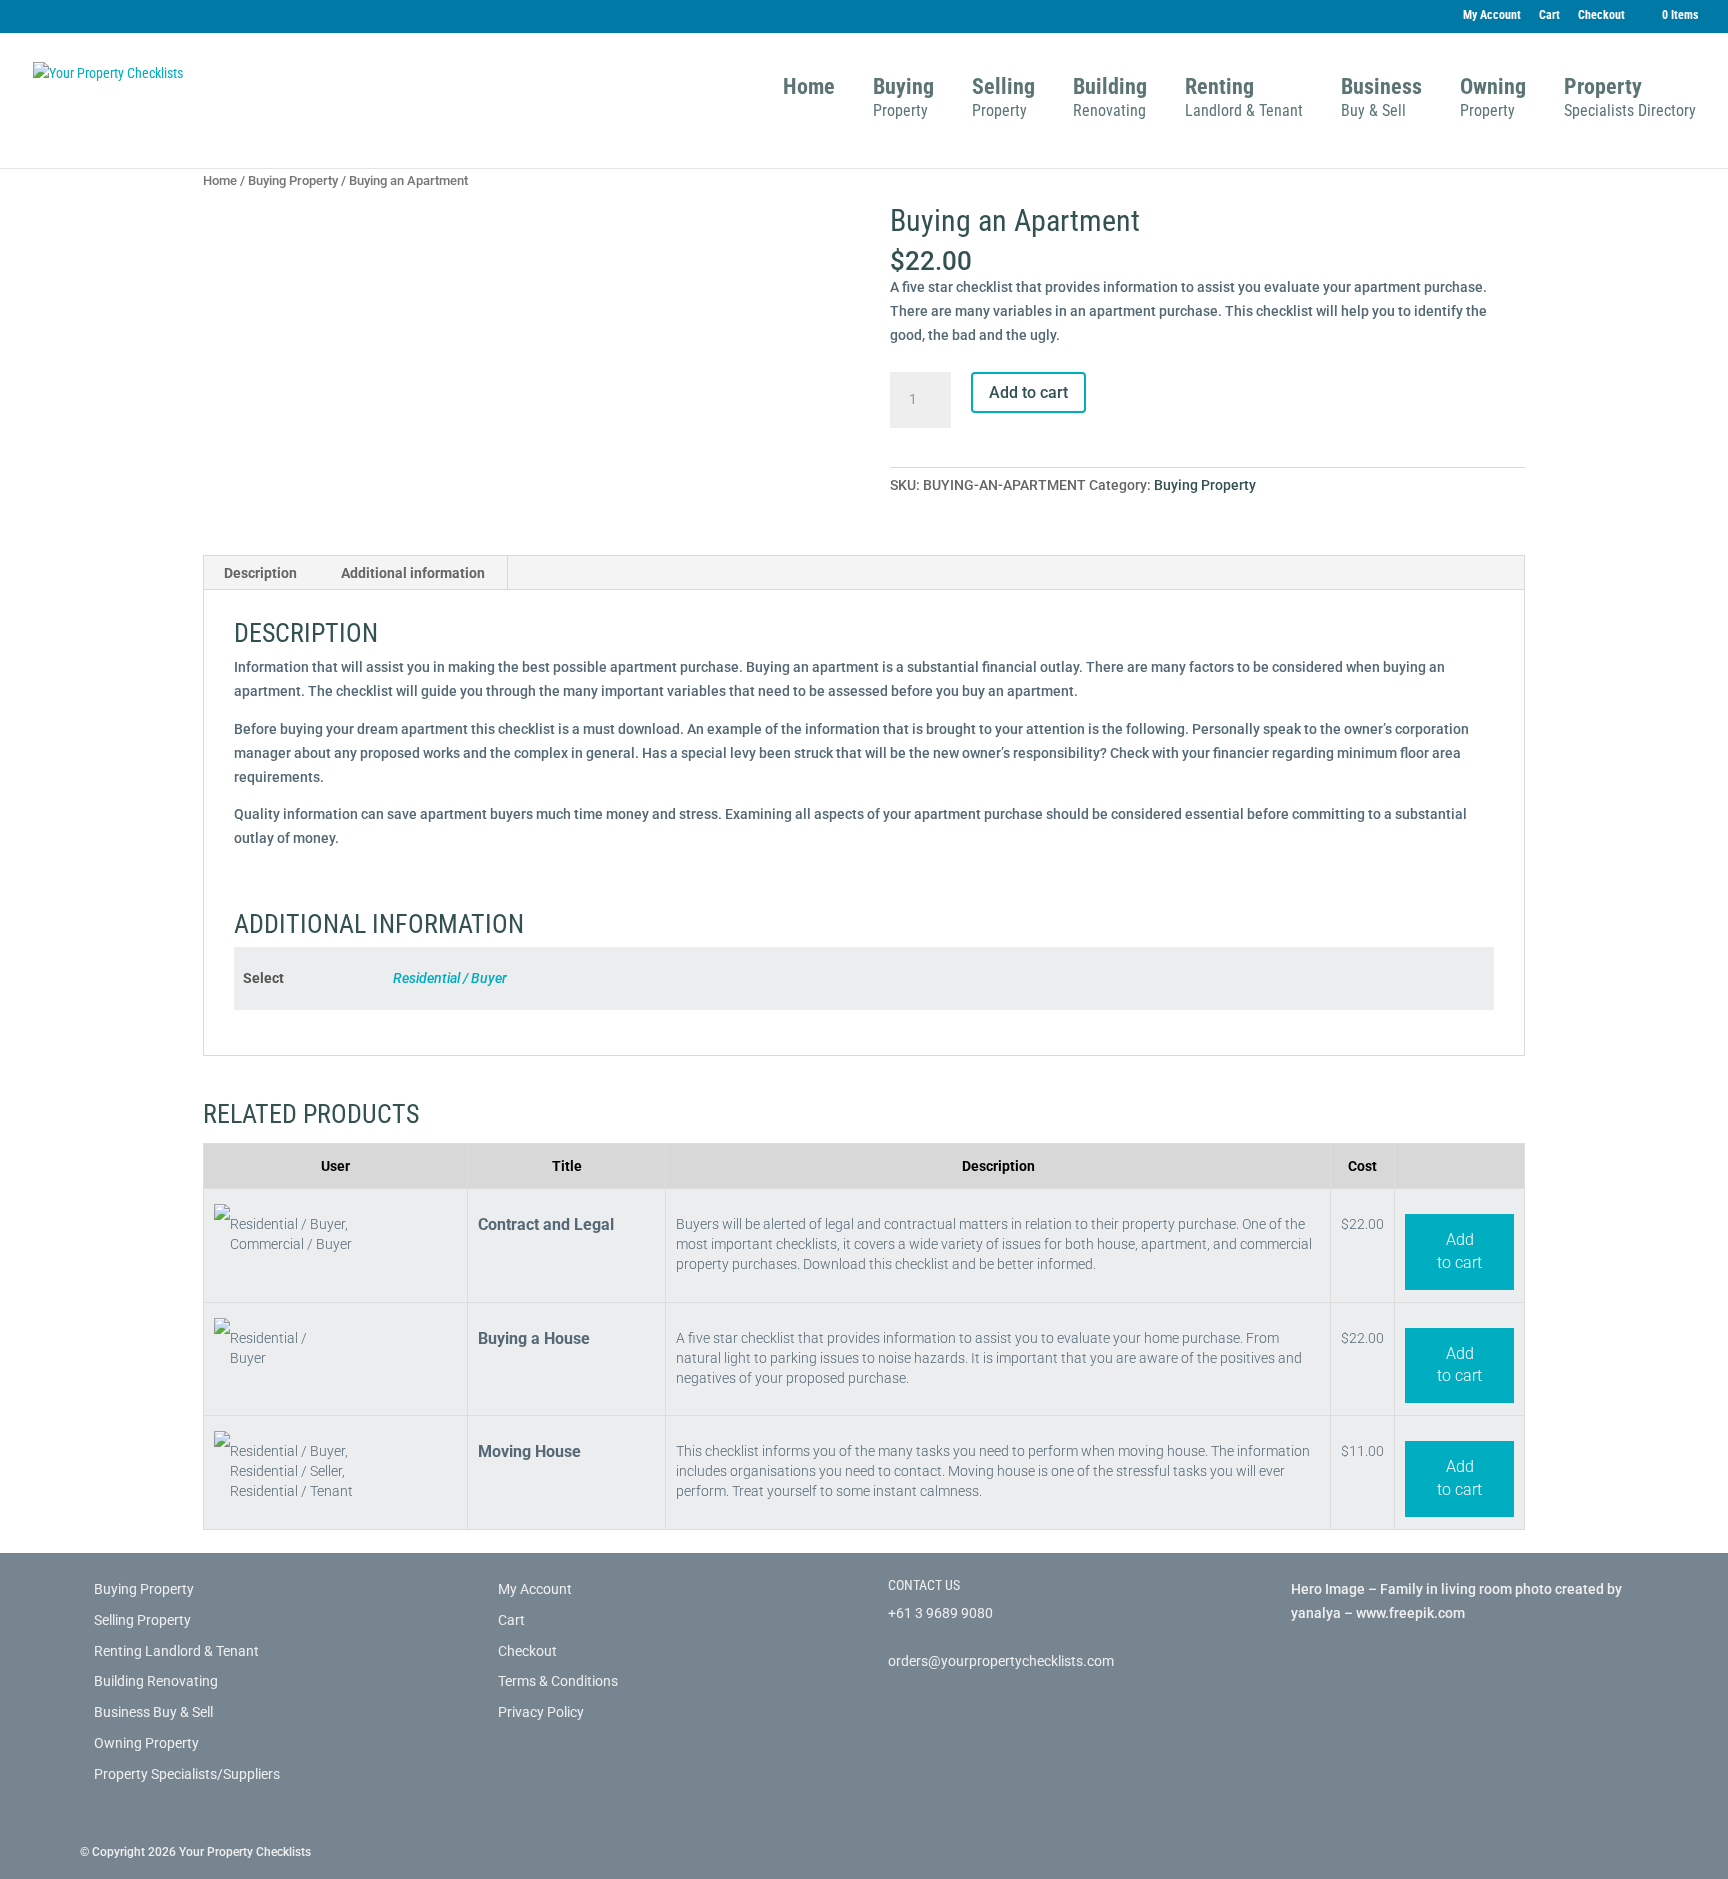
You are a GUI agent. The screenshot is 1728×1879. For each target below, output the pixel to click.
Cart (1549, 15)
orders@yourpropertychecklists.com (1001, 1661)
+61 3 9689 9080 (940, 1613)
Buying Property (293, 180)
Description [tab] (260, 573)
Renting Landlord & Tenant (176, 1651)
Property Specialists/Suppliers (187, 1774)
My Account (1492, 15)
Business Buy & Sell (153, 1712)
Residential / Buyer (450, 978)
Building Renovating (156, 1681)
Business (1381, 100)
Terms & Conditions (558, 1681)
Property (1630, 100)
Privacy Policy (541, 1712)
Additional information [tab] (413, 573)
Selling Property (142, 1620)
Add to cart (1028, 392)
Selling (1003, 100)
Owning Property (146, 1743)
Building (1110, 100)
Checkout (1601, 15)
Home (809, 89)
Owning (1493, 100)
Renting (1244, 100)
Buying (903, 100)
